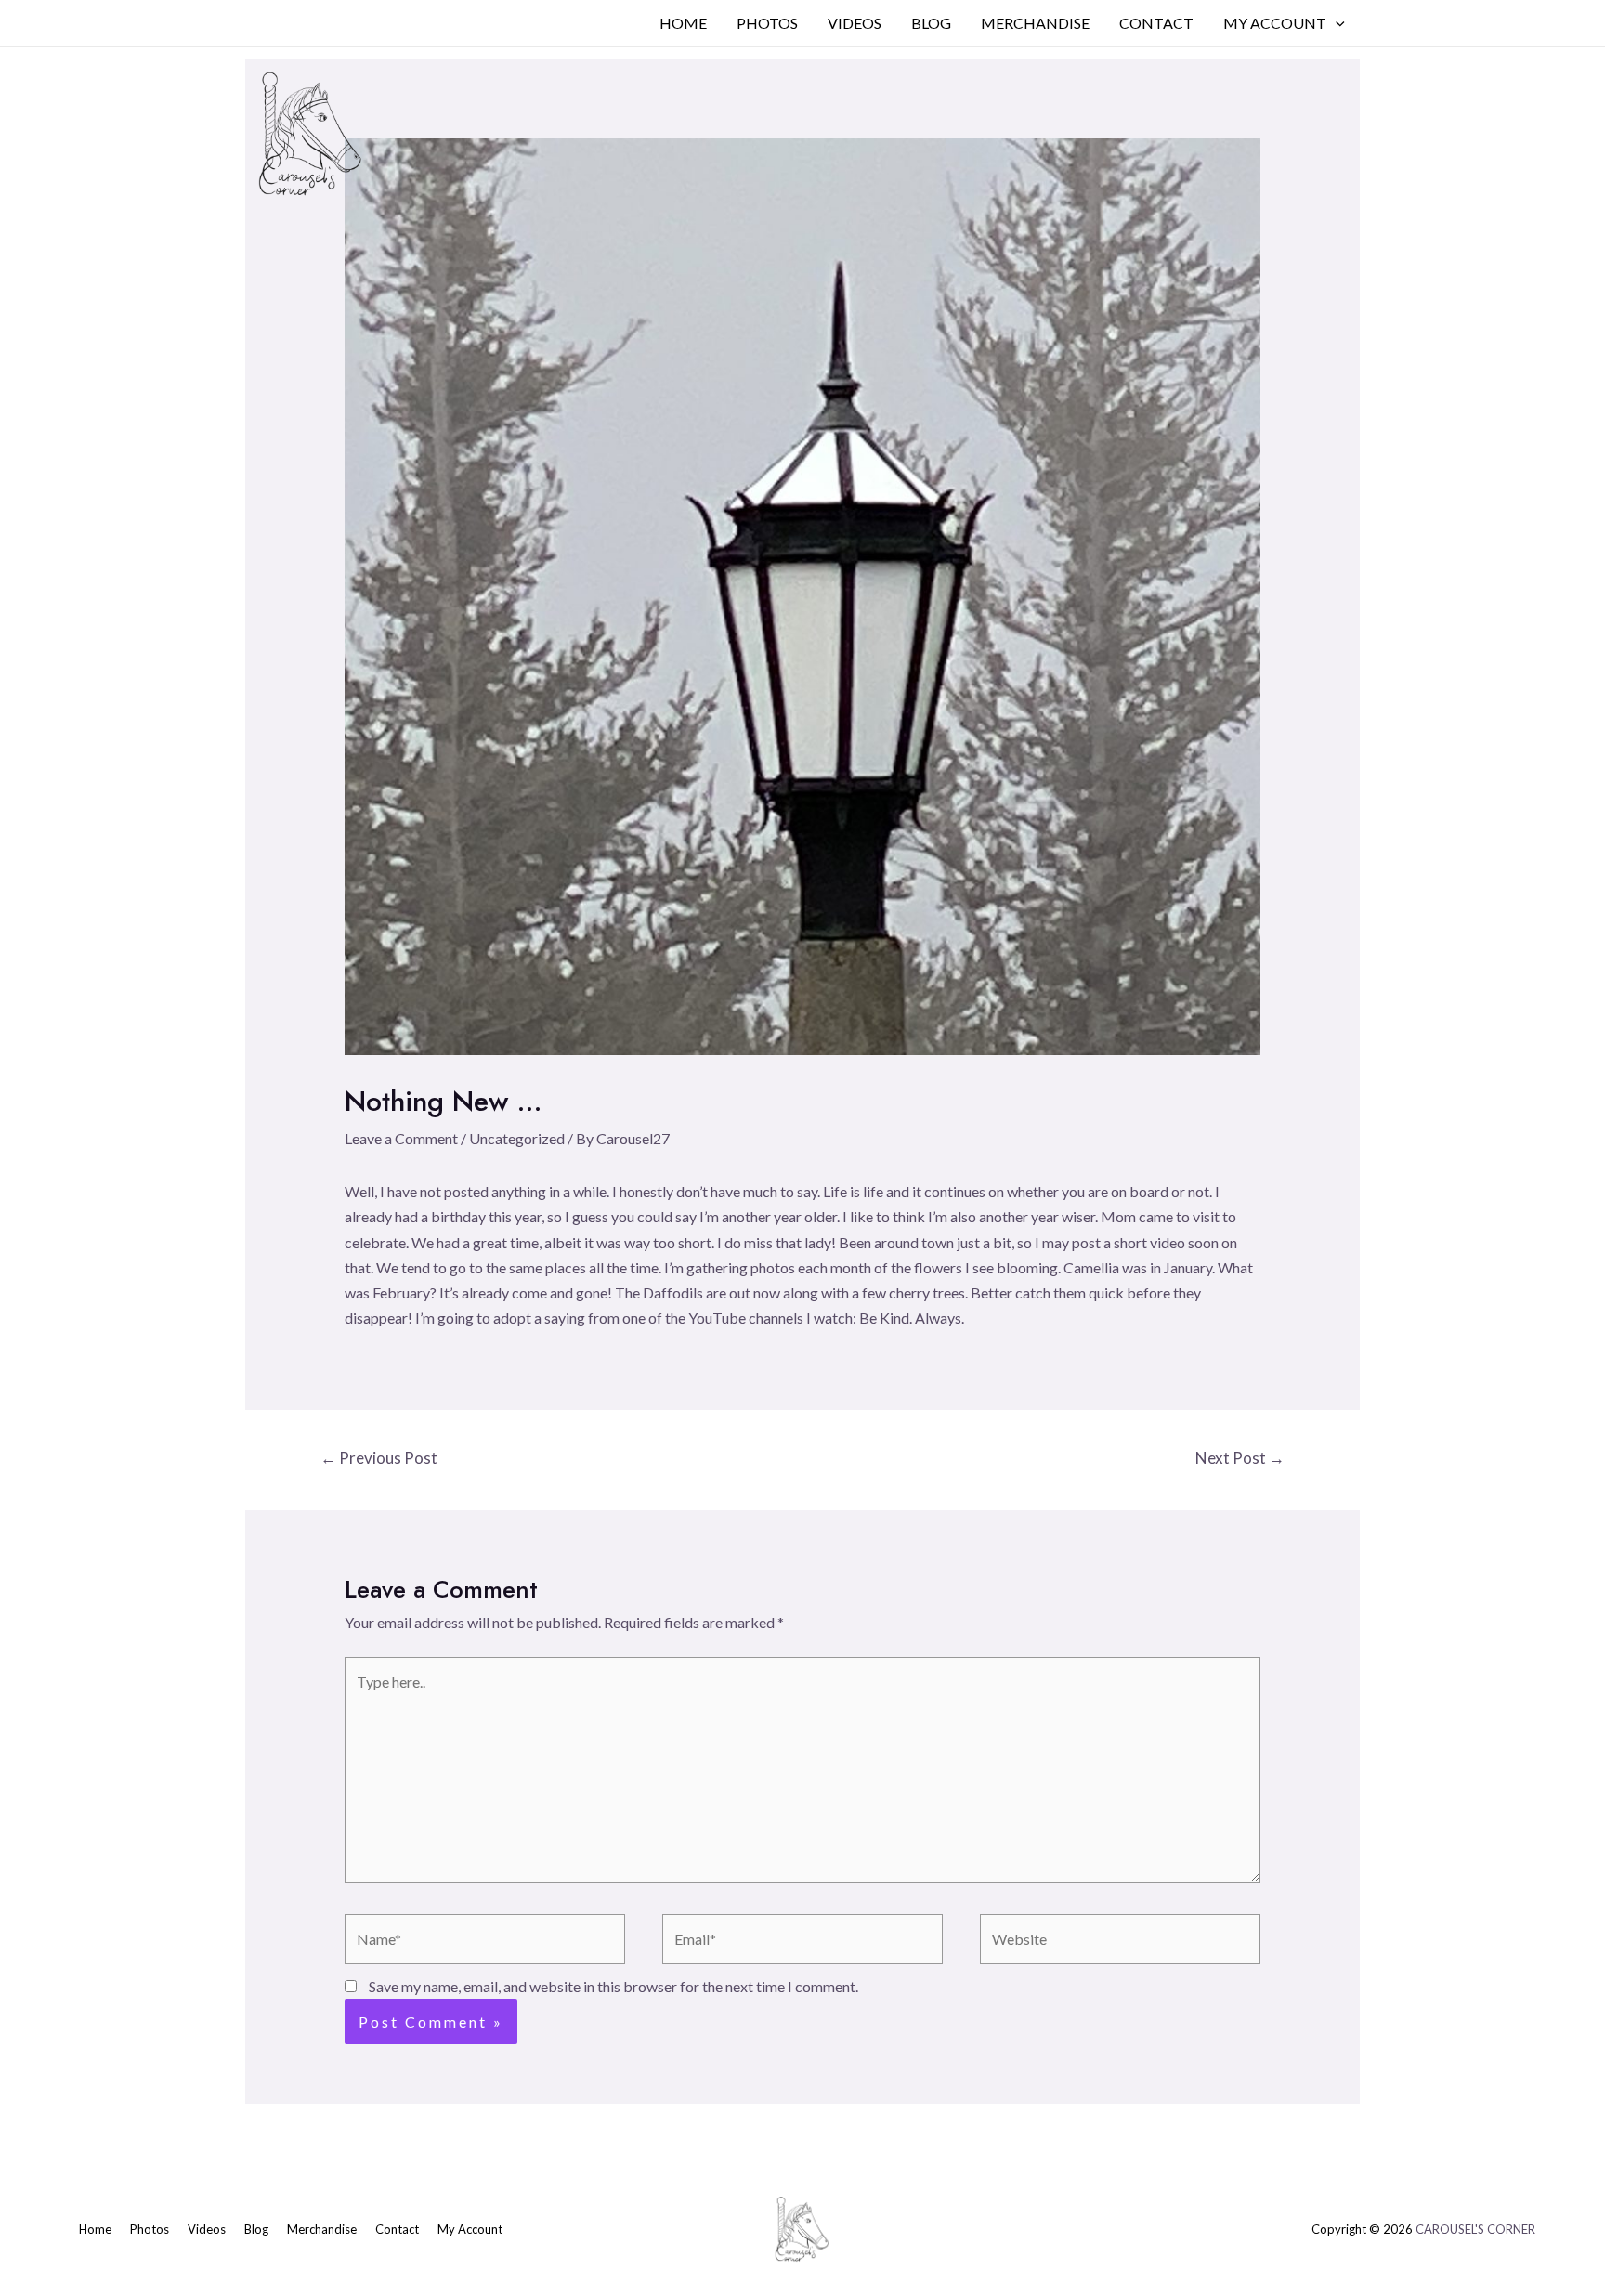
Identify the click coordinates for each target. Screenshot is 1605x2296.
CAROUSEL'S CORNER (1475, 2229)
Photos (767, 23)
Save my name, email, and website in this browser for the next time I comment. (613, 1986)
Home (683, 23)
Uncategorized (517, 1138)
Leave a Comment (401, 1138)
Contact (1156, 23)
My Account (1275, 23)
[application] (1336, 23)
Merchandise (1035, 23)
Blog (931, 23)
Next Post (1240, 1458)
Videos (855, 23)
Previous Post (379, 1458)
